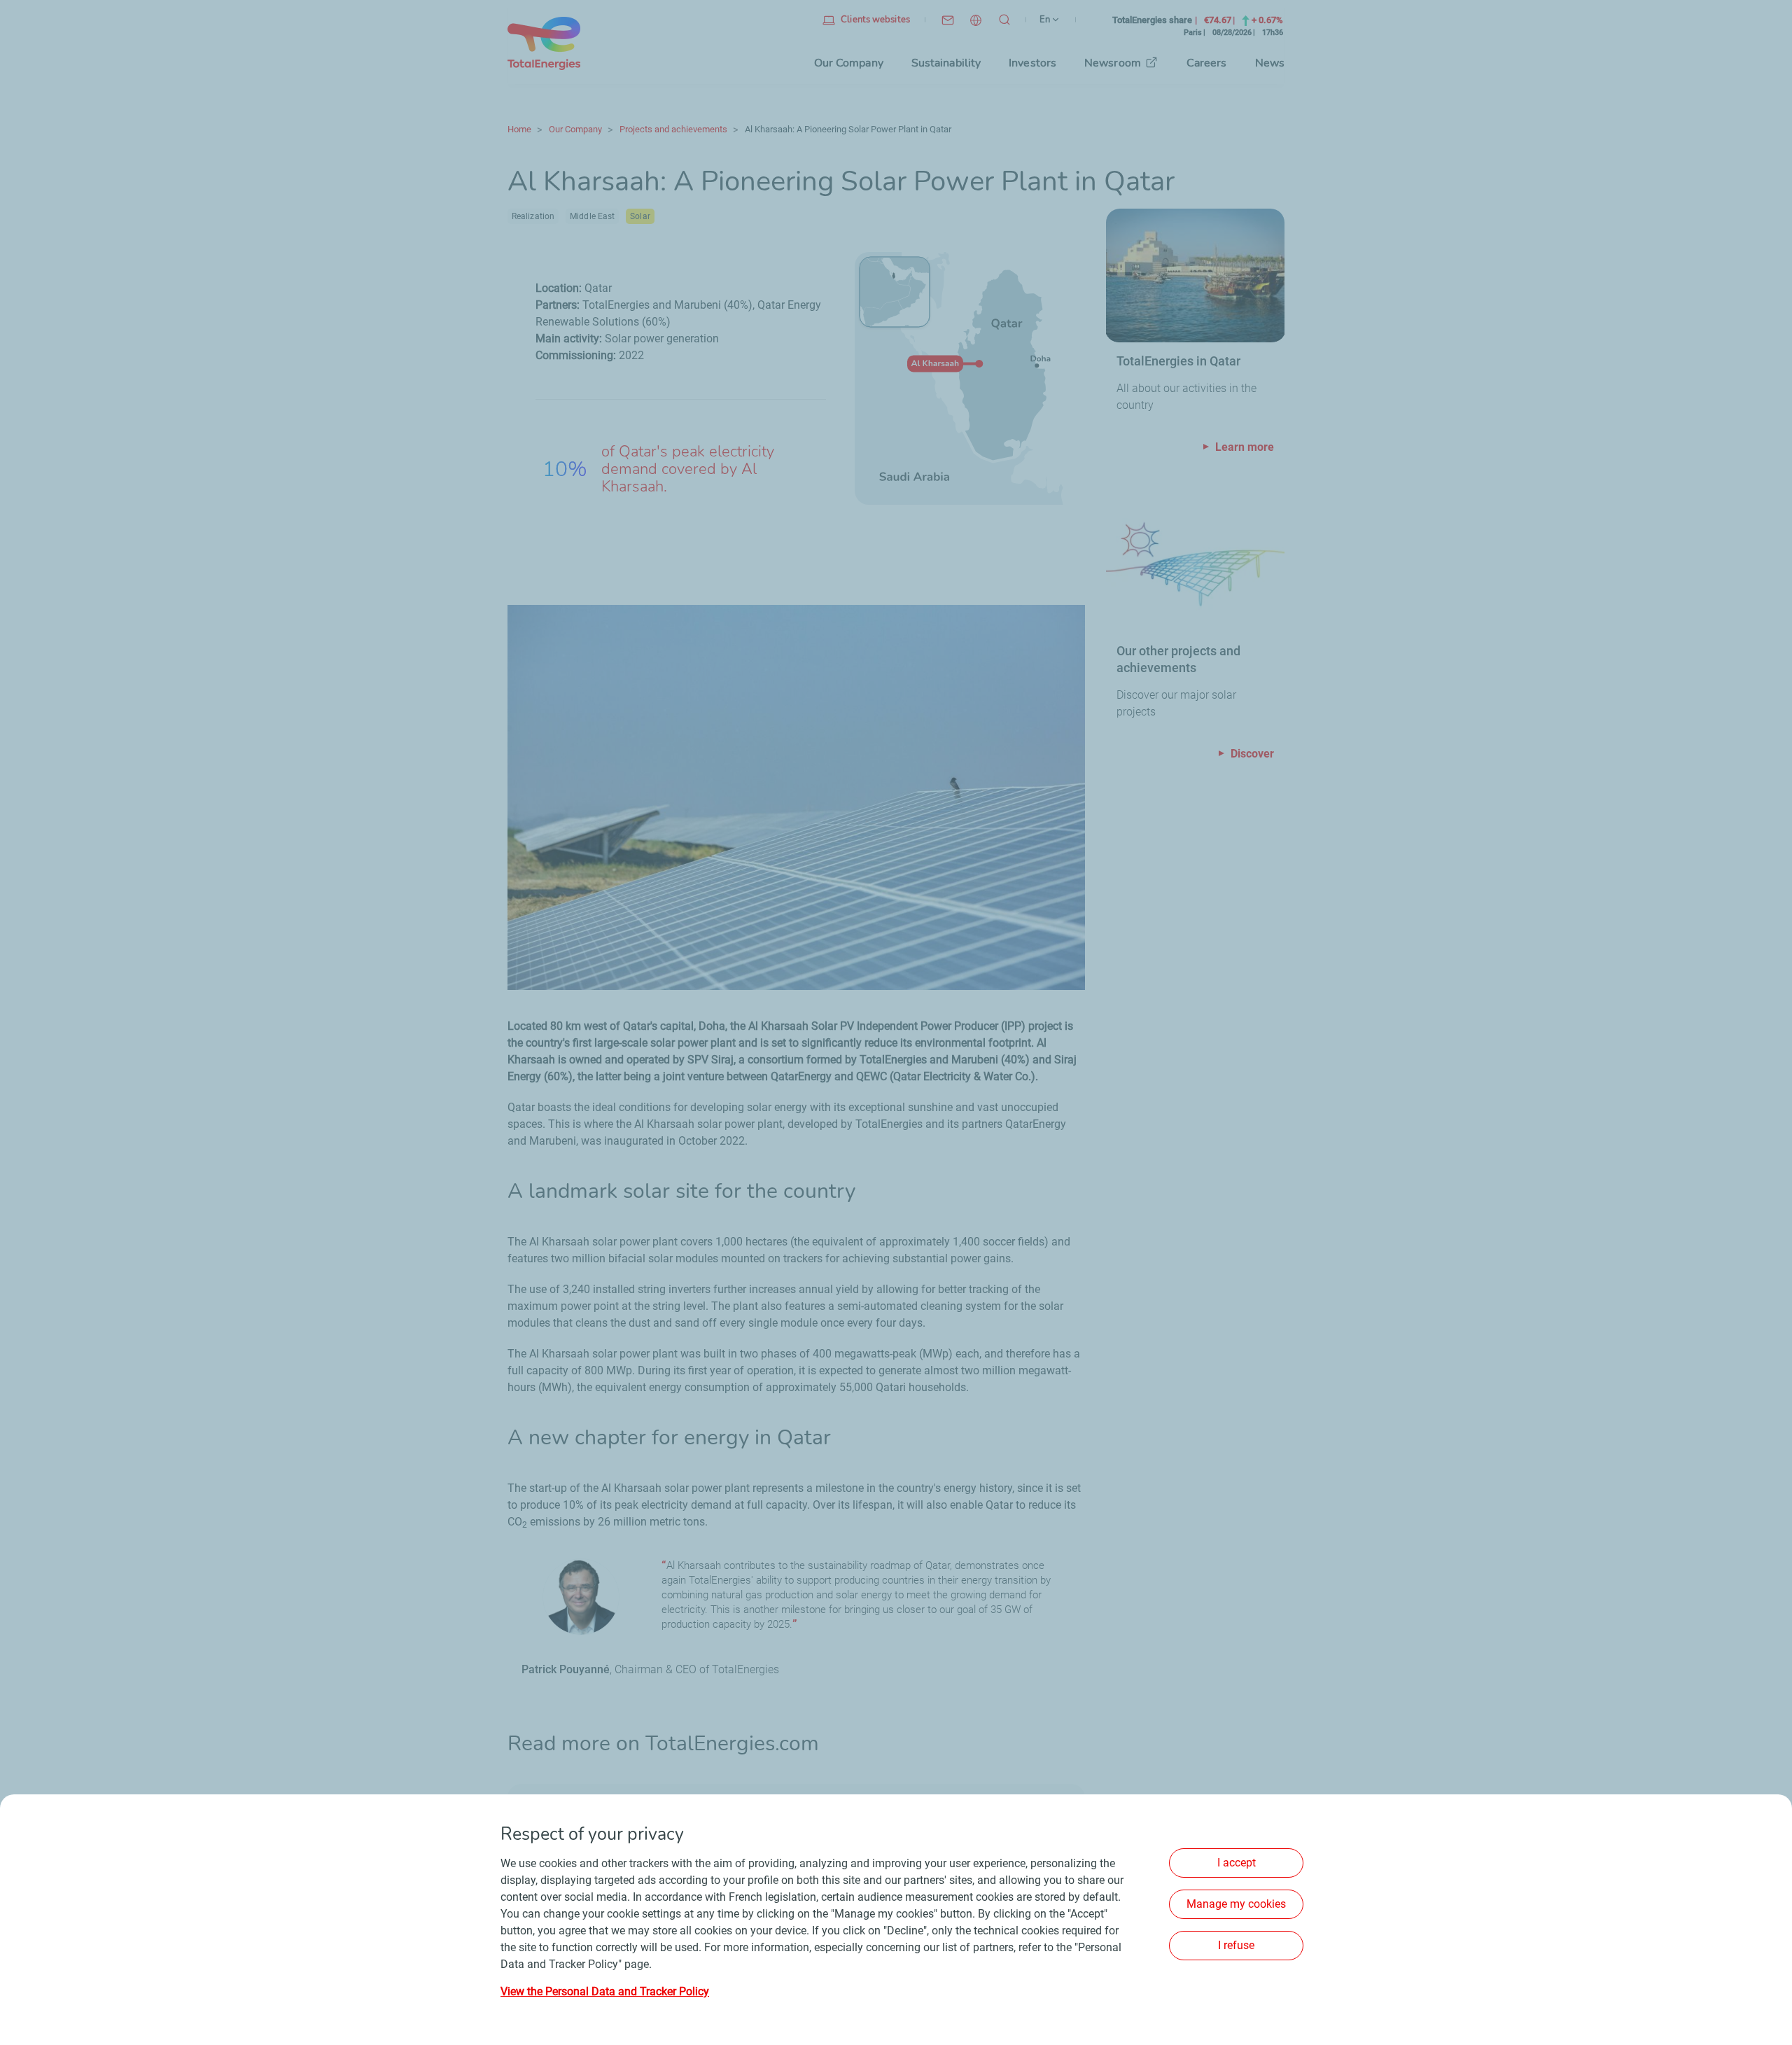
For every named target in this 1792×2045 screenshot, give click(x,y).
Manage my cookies (1236, 1904)
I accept (1237, 1863)
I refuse (1236, 1945)
